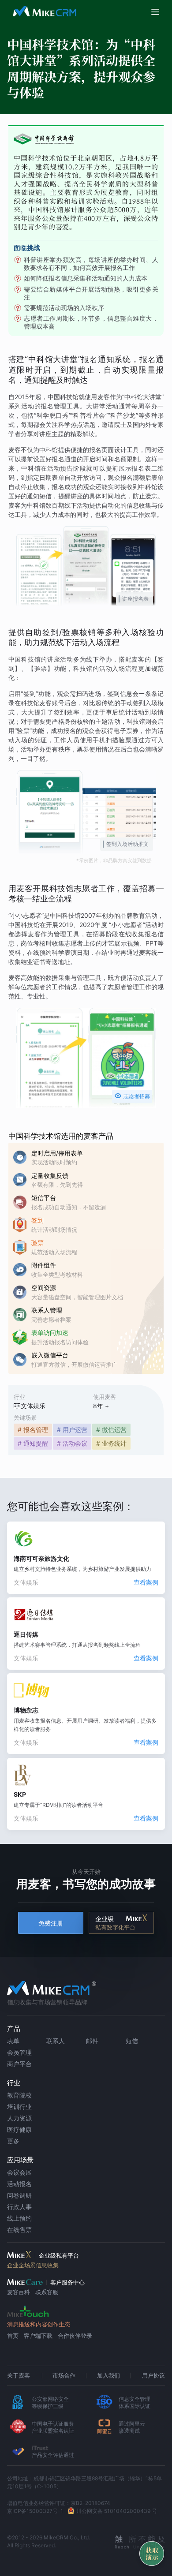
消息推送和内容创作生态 (39, 2324)
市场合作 (64, 2375)
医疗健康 (19, 2129)
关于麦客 (19, 2375)
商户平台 (19, 2064)
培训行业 (19, 2107)
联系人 (56, 2041)
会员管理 (19, 2052)
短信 (132, 2041)
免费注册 (51, 1923)
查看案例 (146, 1582)
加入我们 (108, 2375)
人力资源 (19, 2118)
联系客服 (47, 2292)
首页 (13, 2336)
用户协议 (153, 2375)
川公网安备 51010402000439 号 (117, 2511)
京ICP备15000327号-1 (35, 2511)
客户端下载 (38, 2336)
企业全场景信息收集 (33, 2265)
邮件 (92, 2041)
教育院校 (19, 2095)
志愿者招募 (132, 1096)
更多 (13, 2141)
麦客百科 (19, 2292)
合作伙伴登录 (75, 2336)
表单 (13, 2041)
